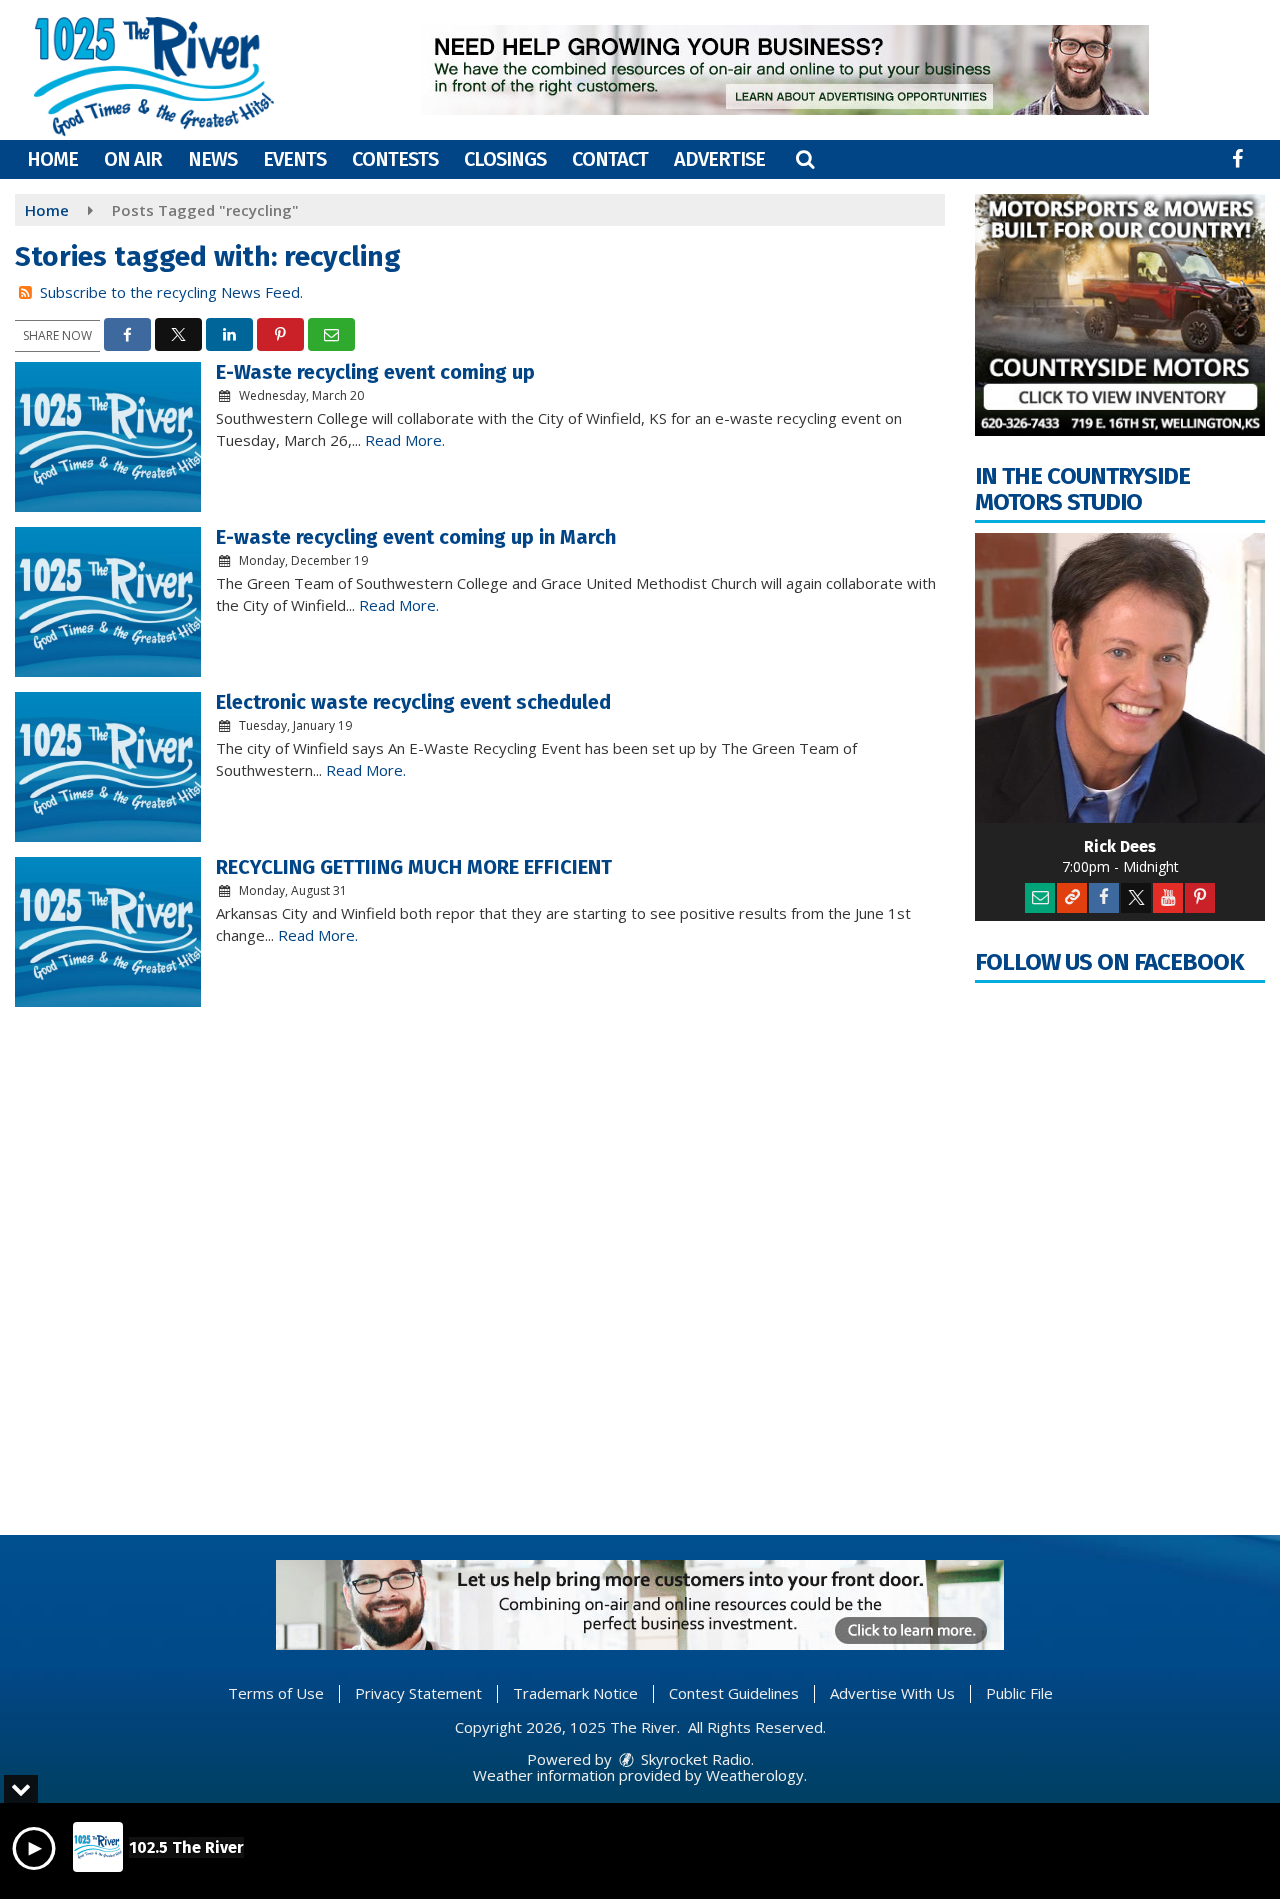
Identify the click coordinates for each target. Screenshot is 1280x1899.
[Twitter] (1136, 898)
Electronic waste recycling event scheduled (413, 702)
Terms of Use (276, 1693)
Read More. (405, 440)
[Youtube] (1168, 898)
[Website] (1072, 898)
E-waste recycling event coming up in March (416, 537)
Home (52, 159)
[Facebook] (1104, 898)
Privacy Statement (418, 1693)
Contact (610, 159)
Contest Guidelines (734, 1693)
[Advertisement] (785, 70)
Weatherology (755, 1775)
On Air (133, 159)
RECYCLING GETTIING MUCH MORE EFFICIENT (414, 867)
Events (294, 159)
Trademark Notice (575, 1693)
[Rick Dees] (1120, 678)
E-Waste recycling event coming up (375, 372)
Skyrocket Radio (694, 1759)
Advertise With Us (892, 1693)
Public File (1019, 1693)
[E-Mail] (1040, 898)
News (212, 159)
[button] (805, 159)
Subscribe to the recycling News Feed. (171, 292)
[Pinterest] (1200, 898)
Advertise (719, 159)
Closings (505, 159)
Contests (395, 159)
